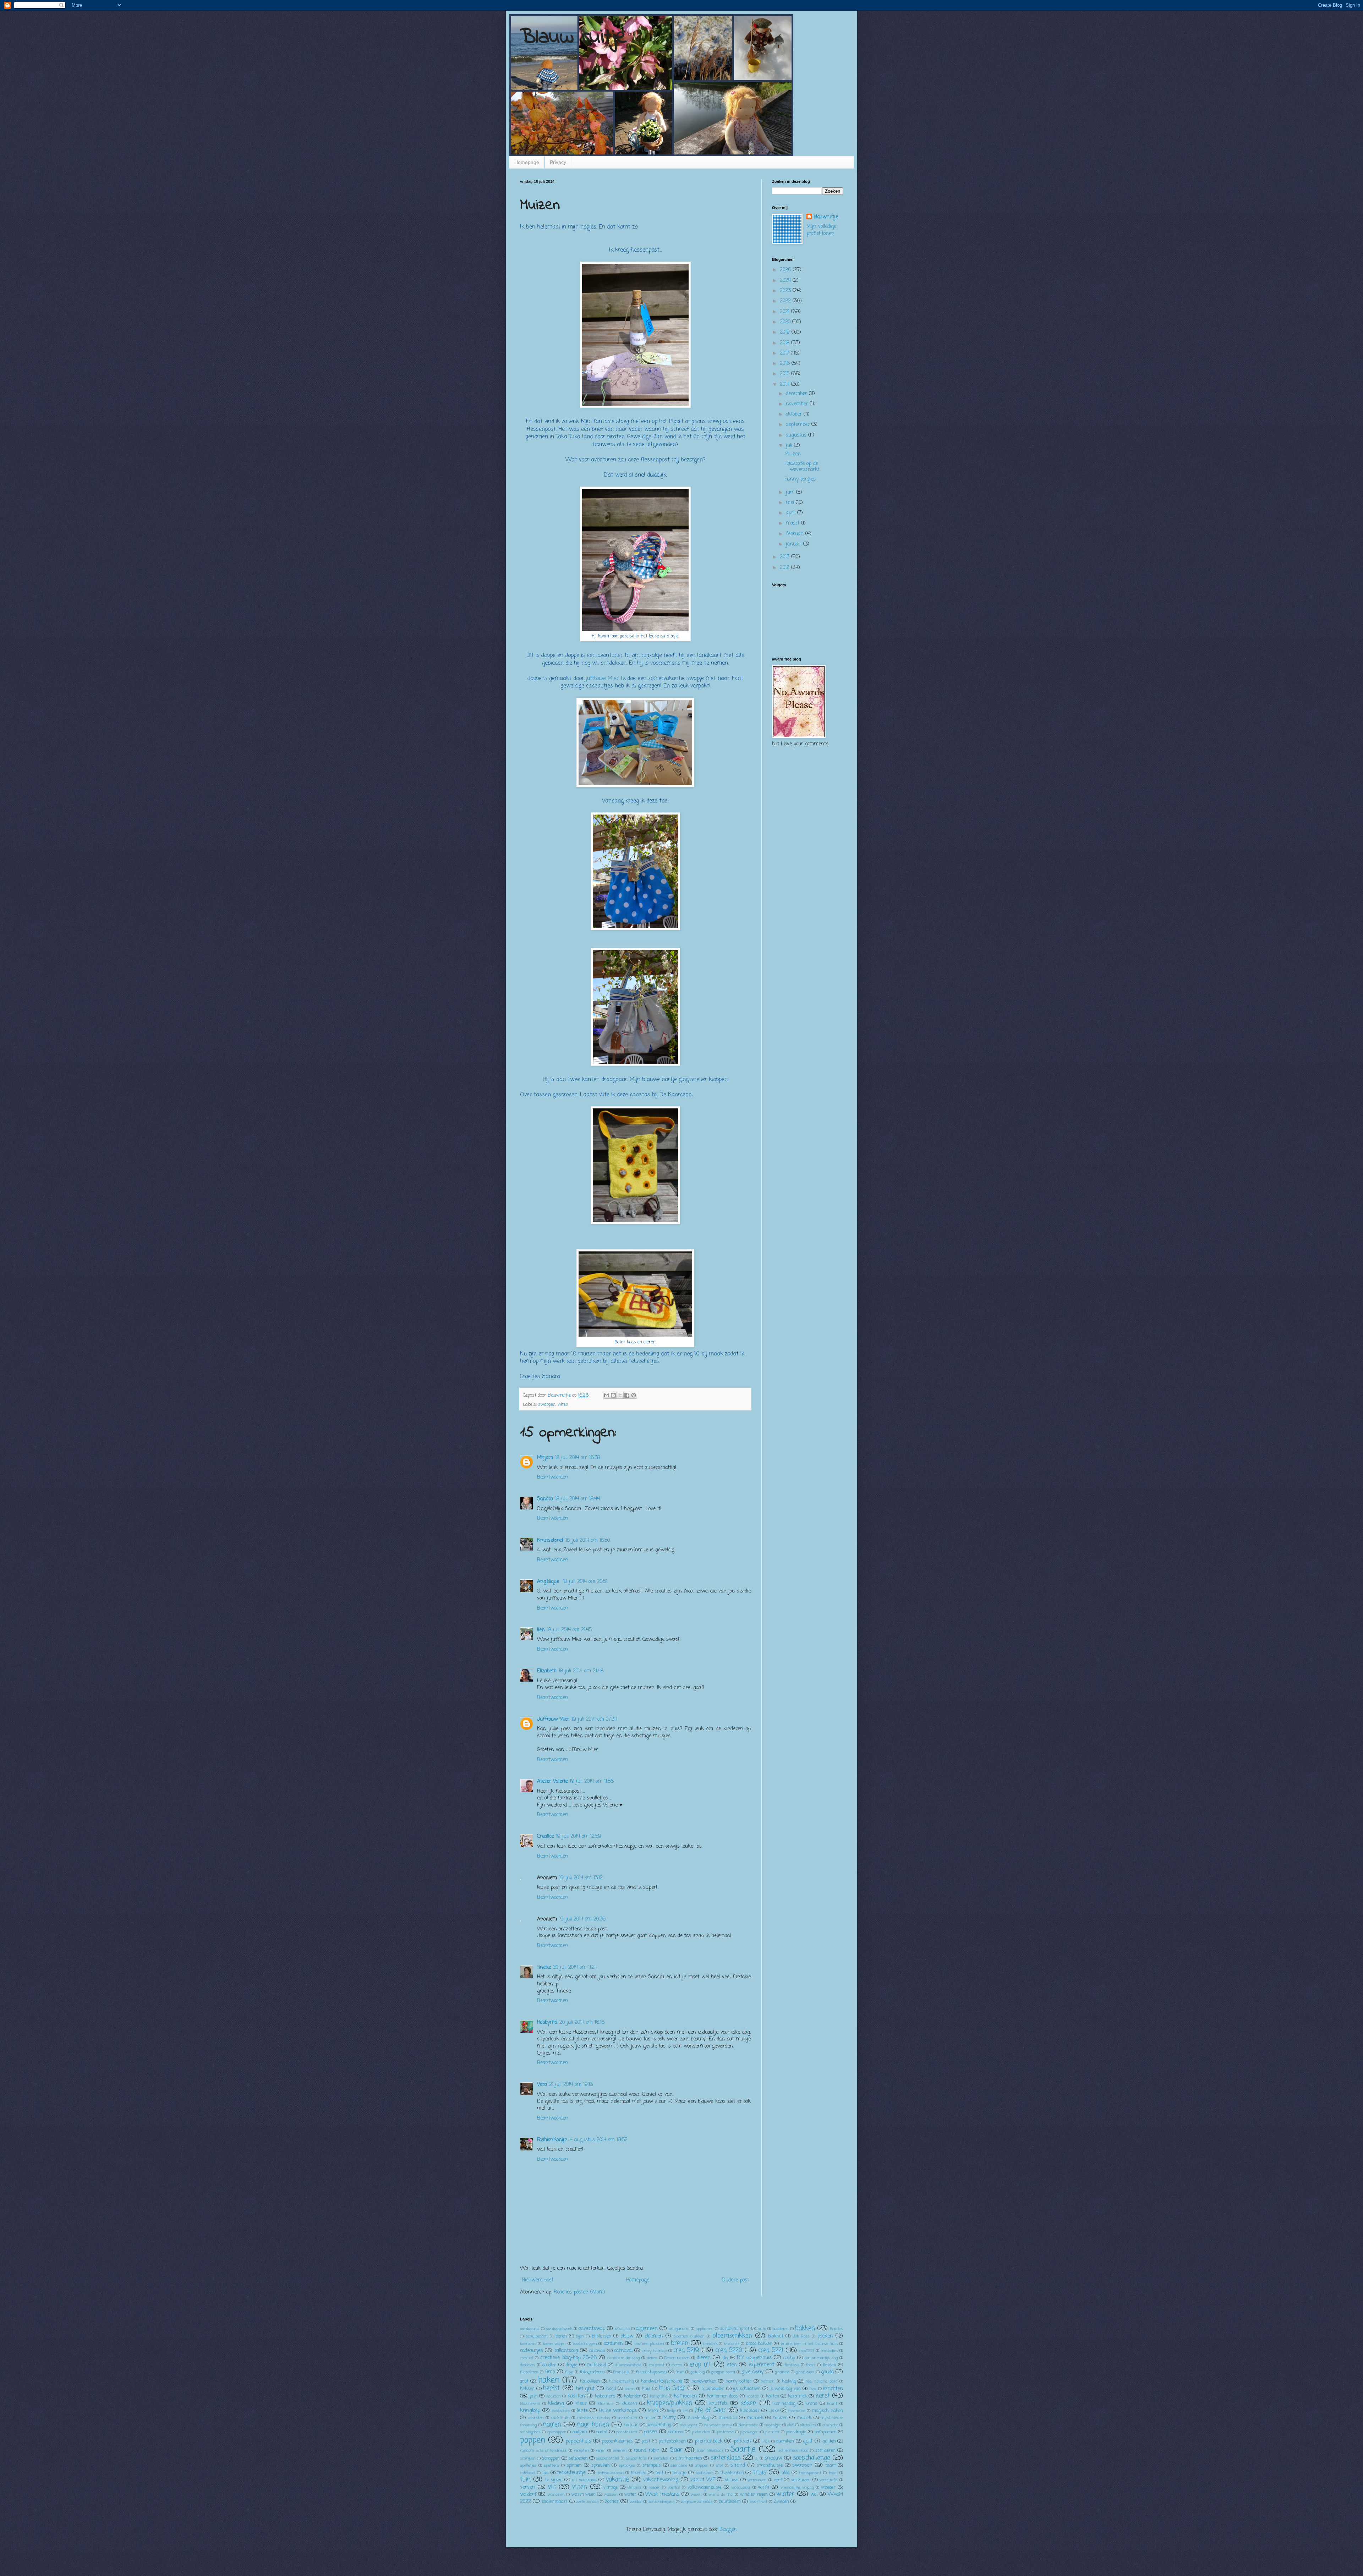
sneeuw (773, 2458)
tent (659, 2473)
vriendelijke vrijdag (797, 2487)
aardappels (530, 2329)
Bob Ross (801, 2336)
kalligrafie (659, 2396)
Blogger (728, 2530)
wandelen (556, 2495)
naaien (552, 2425)
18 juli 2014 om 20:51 (585, 1582)
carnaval (623, 2351)
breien (680, 2343)
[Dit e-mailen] (607, 1395)
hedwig (789, 2381)
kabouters (605, 2396)
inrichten (833, 2389)
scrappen (551, 2458)
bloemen (654, 2336)
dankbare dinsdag (623, 2358)
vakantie (617, 2480)
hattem (768, 2381)
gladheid (782, 2372)
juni (791, 492)
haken (549, 2380)
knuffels (718, 2404)
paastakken (627, 2432)
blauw (627, 2336)
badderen (781, 2329)
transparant (810, 2473)
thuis (759, 2473)
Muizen (793, 454)
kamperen (686, 2396)
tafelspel (528, 2473)
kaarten (576, 2396)
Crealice (545, 1837)
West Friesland (662, 2495)
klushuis (606, 2404)
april (792, 513)
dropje (572, 2365)
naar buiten (593, 2425)
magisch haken (827, 2411)
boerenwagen (554, 2344)
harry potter (738, 2381)
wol (814, 2495)
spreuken (601, 2465)
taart (831, 2465)
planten (772, 2432)
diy (726, 2358)
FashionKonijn (552, 2140)
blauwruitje (826, 217)
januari (795, 544)
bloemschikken (732, 2336)
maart (793, 523)
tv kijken (554, 2480)
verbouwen (757, 2480)
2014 (785, 385)
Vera (542, 2085)
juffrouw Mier (602, 678)
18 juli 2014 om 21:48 (581, 1671)
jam (534, 2396)
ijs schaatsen (747, 2389)
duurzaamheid (628, 2365)
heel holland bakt (822, 2381)
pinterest (725, 2432)
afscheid (622, 2329)
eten (732, 2365)
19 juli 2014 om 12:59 (579, 1837)
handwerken (704, 2381)
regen (601, 2451)
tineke (544, 1967)
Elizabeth (547, 1671)
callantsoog (566, 2351)
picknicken (701, 2432)
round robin (647, 2451)
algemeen (647, 2329)
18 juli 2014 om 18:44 (578, 1499)
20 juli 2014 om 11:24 (575, 1967)
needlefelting (659, 2425)
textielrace (704, 2473)
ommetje (830, 2425)
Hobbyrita (547, 2023)
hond (611, 2389)
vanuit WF (703, 2480)
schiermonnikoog (793, 2451)
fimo (550, 2372)
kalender (633, 2396)
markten (536, 2418)
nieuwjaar (689, 2425)
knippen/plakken (670, 2403)
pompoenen (826, 2432)
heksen (527, 2389)
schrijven (528, 2458)
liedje (671, 2411)
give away (752, 2372)
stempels (652, 2465)
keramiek (798, 2396)
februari (796, 534)
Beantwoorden (553, 1477)
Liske (774, 2411)
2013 (785, 557)
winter (785, 2494)
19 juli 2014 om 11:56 (592, 1782)
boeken (825, 2336)
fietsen (829, 2365)
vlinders (634, 2487)
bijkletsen (601, 2336)
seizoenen (578, 2458)
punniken (785, 2441)
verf (778, 2480)
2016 (786, 364)
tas (545, 2473)
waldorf (528, 2495)
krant (832, 2404)
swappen (547, 1405)
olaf (790, 2425)
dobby (789, 2358)
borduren (613, 2344)
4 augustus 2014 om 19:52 (599, 2140)
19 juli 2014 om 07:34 (594, 1719)
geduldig (697, 2372)
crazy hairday (655, 2351)
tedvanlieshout (611, 2473)
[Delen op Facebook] (627, 1395)
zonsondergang (661, 2502)
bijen (580, 2336)
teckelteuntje (571, 2473)
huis (646, 2389)
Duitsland (596, 2365)
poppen (533, 2440)
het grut (585, 2389)
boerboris (528, 2344)
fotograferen (592, 2372)
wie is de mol (721, 2495)
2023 (786, 291)
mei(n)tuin (627, 2418)
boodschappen (585, 2344)
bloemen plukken (689, 2336)
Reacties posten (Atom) (579, 2292)
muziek (804, 2418)
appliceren (705, 2329)
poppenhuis (578, 2441)
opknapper (557, 2432)
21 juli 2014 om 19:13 (571, 2085)
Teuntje (679, 2473)
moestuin (728, 2418)
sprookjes (627, 2465)
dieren (704, 2358)
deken (652, 2358)
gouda (827, 2372)
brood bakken (759, 2344)
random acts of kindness (543, 2451)
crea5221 (806, 2351)
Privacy (558, 162)
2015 (785, 374)
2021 (785, 312)
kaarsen (554, 2396)
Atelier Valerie (552, 1782)
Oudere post (735, 2280)
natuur (631, 2425)
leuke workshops (618, 2411)
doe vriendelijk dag (821, 2358)
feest (811, 2365)
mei (791, 503)
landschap (561, 2411)
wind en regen (754, 2495)
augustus (797, 435)
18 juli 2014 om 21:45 (569, 1630)
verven (528, 2487)
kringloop (530, 2411)
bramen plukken (649, 2344)
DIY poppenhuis (754, 2358)
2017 (785, 353)
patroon (676, 2432)
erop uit (700, 2365)
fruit (680, 2372)
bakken (805, 2328)
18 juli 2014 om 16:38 (578, 1458)
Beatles (836, 2329)
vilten (563, 1405)
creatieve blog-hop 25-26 (568, 2358)
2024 (786, 281)
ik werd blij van (785, 2389)
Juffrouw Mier (553, 1719)
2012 (785, 568)
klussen (629, 2404)
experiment (761, 2365)
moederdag (698, 2418)
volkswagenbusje (705, 2487)
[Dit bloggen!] (613, 1395)
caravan (597, 2351)
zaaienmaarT (555, 2502)
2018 (785, 343)
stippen (702, 2465)
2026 (786, 270)
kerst (823, 2396)
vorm (763, 2487)
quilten (829, 2441)
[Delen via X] (620, 1395)
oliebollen (808, 2425)
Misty (669, 2418)
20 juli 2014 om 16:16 (582, 2023)
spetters (551, 2465)
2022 (786, 301)
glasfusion (805, 2372)
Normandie (748, 2425)
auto (762, 2329)
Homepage (527, 162)
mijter (650, 2418)
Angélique (549, 1582)
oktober (795, 414)
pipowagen (749, 2432)
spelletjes (528, 2465)
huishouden (713, 2389)
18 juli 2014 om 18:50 (588, 1541)
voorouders (741, 2487)
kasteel (753, 2396)
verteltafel (829, 2480)
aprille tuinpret (735, 2329)
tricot (833, 2473)
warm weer (583, 2495)
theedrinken (732, 2473)
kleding (556, 2404)
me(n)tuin (560, 2418)
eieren (677, 2365)
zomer (612, 2502)
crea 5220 (729, 2350)
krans (811, 2404)
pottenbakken (672, 2441)
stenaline (679, 2465)
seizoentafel (636, 2458)
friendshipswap (651, 2372)
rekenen (620, 2451)
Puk (766, 2441)
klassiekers (530, 2404)
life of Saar (710, 2410)
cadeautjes (532, 2351)
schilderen (825, 2451)
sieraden (661, 2458)
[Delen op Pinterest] (634, 1395)
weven (696, 2495)
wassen (611, 2495)
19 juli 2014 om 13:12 (581, 1878)
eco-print (657, 2365)
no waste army (718, 2425)
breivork (710, 2344)
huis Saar (672, 2388)
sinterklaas (726, 2458)
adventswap (592, 2329)
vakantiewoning (661, 2480)
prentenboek (709, 2441)
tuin (525, 2480)
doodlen (549, 2365)
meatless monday (594, 2418)
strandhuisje (770, 2465)
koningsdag (784, 2404)
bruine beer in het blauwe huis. (809, 2344)
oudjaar (580, 2432)
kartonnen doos (723, 2396)
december (797, 394)
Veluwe (732, 2480)
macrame (797, 2411)
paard (602, 2432)
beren (561, 2336)
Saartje (743, 2450)
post (646, 2441)
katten (773, 2396)
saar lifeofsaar (710, 2451)
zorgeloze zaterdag (697, 2502)
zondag (636, 2502)
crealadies (829, 2351)
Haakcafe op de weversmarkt (802, 467)
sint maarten (689, 2458)
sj (757, 2458)
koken (748, 2403)
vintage (611, 2487)
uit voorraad (584, 2480)
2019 (786, 332)
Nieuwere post (538, 2280)
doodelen (527, 2365)
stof (719, 2465)
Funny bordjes (800, 479)
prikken (742, 2441)
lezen (653, 2411)
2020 (786, 322)
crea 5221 (771, 2350)
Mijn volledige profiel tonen (821, 230)
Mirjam (545, 1458)
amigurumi (679, 2329)
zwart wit (758, 2502)
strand (738, 2465)
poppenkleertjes (617, 2441)
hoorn (630, 2389)
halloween (590, 2381)
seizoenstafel (607, 2458)
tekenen (639, 2473)
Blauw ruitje (574, 37)
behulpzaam (537, 2336)
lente (582, 2411)
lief (685, 2411)
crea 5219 (686, 2350)
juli (790, 446)
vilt (552, 2487)
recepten (581, 2451)
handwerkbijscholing (662, 2381)
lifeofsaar (750, 2411)
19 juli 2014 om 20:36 (582, 1919)
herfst (551, 2388)
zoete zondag (587, 2502)
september (799, 425)
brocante (732, 2344)
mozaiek (755, 2418)
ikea (813, 2389)
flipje (569, 2372)
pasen (651, 2432)
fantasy (792, 2365)
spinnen (574, 2465)
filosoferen (529, 2372)
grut (524, 2381)
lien (541, 1630)
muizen (780, 2418)
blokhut (776, 2336)
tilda (785, 2473)
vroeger (828, 2487)
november (798, 404)
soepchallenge (812, 2458)
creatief (527, 2358)
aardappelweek (559, 2329)
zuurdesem (730, 2502)
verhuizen (801, 2480)
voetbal (674, 2487)
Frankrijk (621, 2372)
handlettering (621, 2381)
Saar (676, 2450)
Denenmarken (677, 2358)
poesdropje (796, 2432)
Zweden (781, 2502)
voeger (655, 2487)
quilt (808, 2441)
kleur (581, 2404)
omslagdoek (530, 2432)
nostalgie (773, 2425)
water (630, 2495)
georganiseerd (723, 2372)
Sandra (545, 1499)
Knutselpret (550, 1541)
